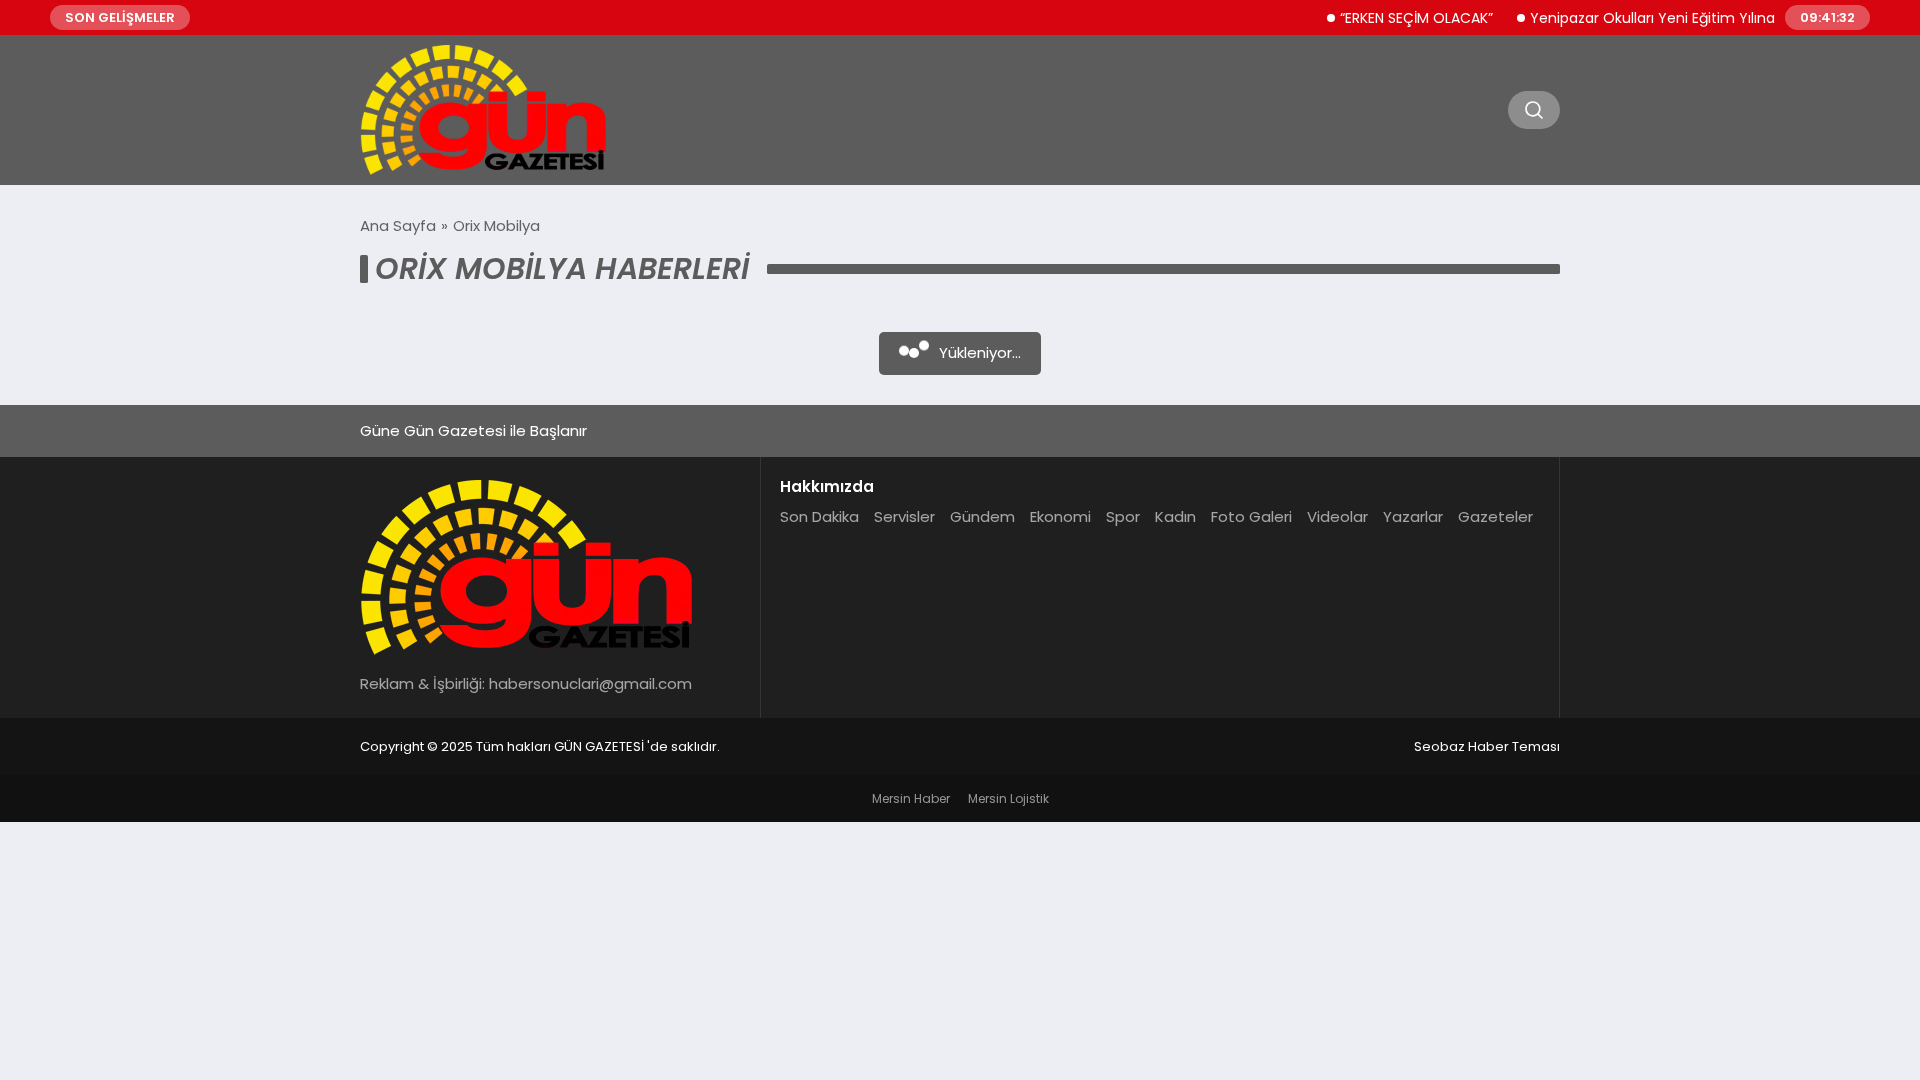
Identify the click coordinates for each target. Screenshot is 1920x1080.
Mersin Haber (911, 798)
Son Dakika (819, 516)
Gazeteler (1495, 516)
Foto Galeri (1251, 516)
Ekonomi (1060, 516)
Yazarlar (1413, 516)
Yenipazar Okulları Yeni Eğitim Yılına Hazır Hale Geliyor (1698, 18)
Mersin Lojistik (1008, 798)
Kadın (1175, 516)
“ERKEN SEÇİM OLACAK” (1400, 18)
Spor (1123, 516)
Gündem (982, 516)
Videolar (1337, 516)
